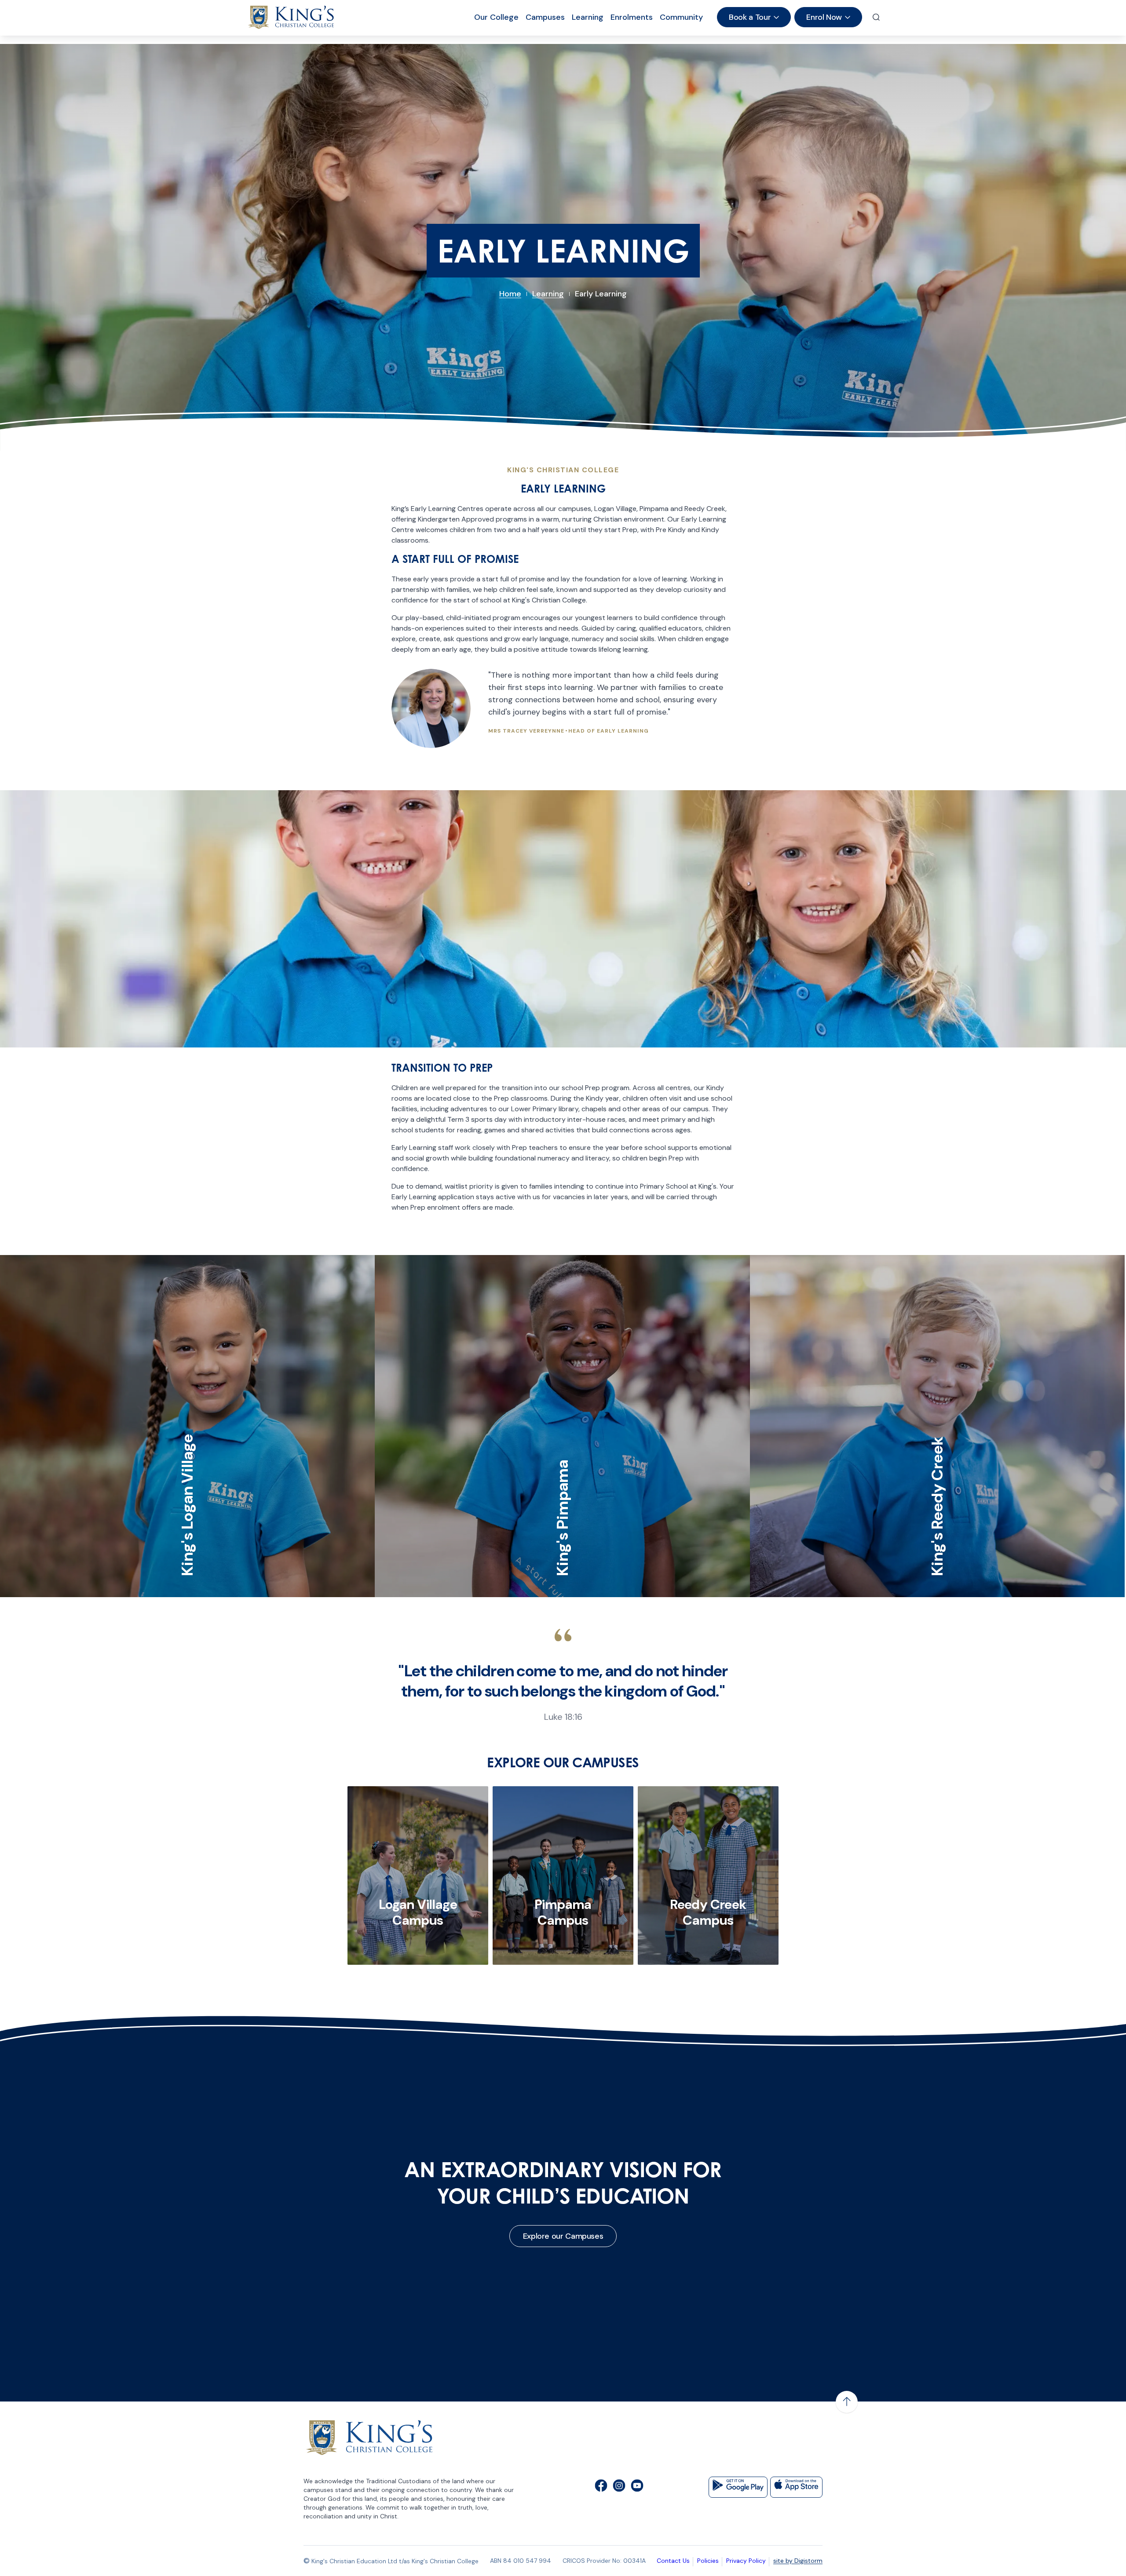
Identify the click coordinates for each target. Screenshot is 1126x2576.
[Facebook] (601, 2487)
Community (681, 17)
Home (510, 294)
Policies (708, 2561)
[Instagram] (619, 2487)
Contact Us (673, 2561)
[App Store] (796, 2487)
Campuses (545, 17)
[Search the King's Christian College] (876, 17)
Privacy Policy (746, 2561)
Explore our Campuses (563, 2236)
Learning (588, 17)
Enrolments (632, 17)
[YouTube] (637, 2487)
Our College (496, 17)
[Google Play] (738, 2487)
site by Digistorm (798, 2561)
